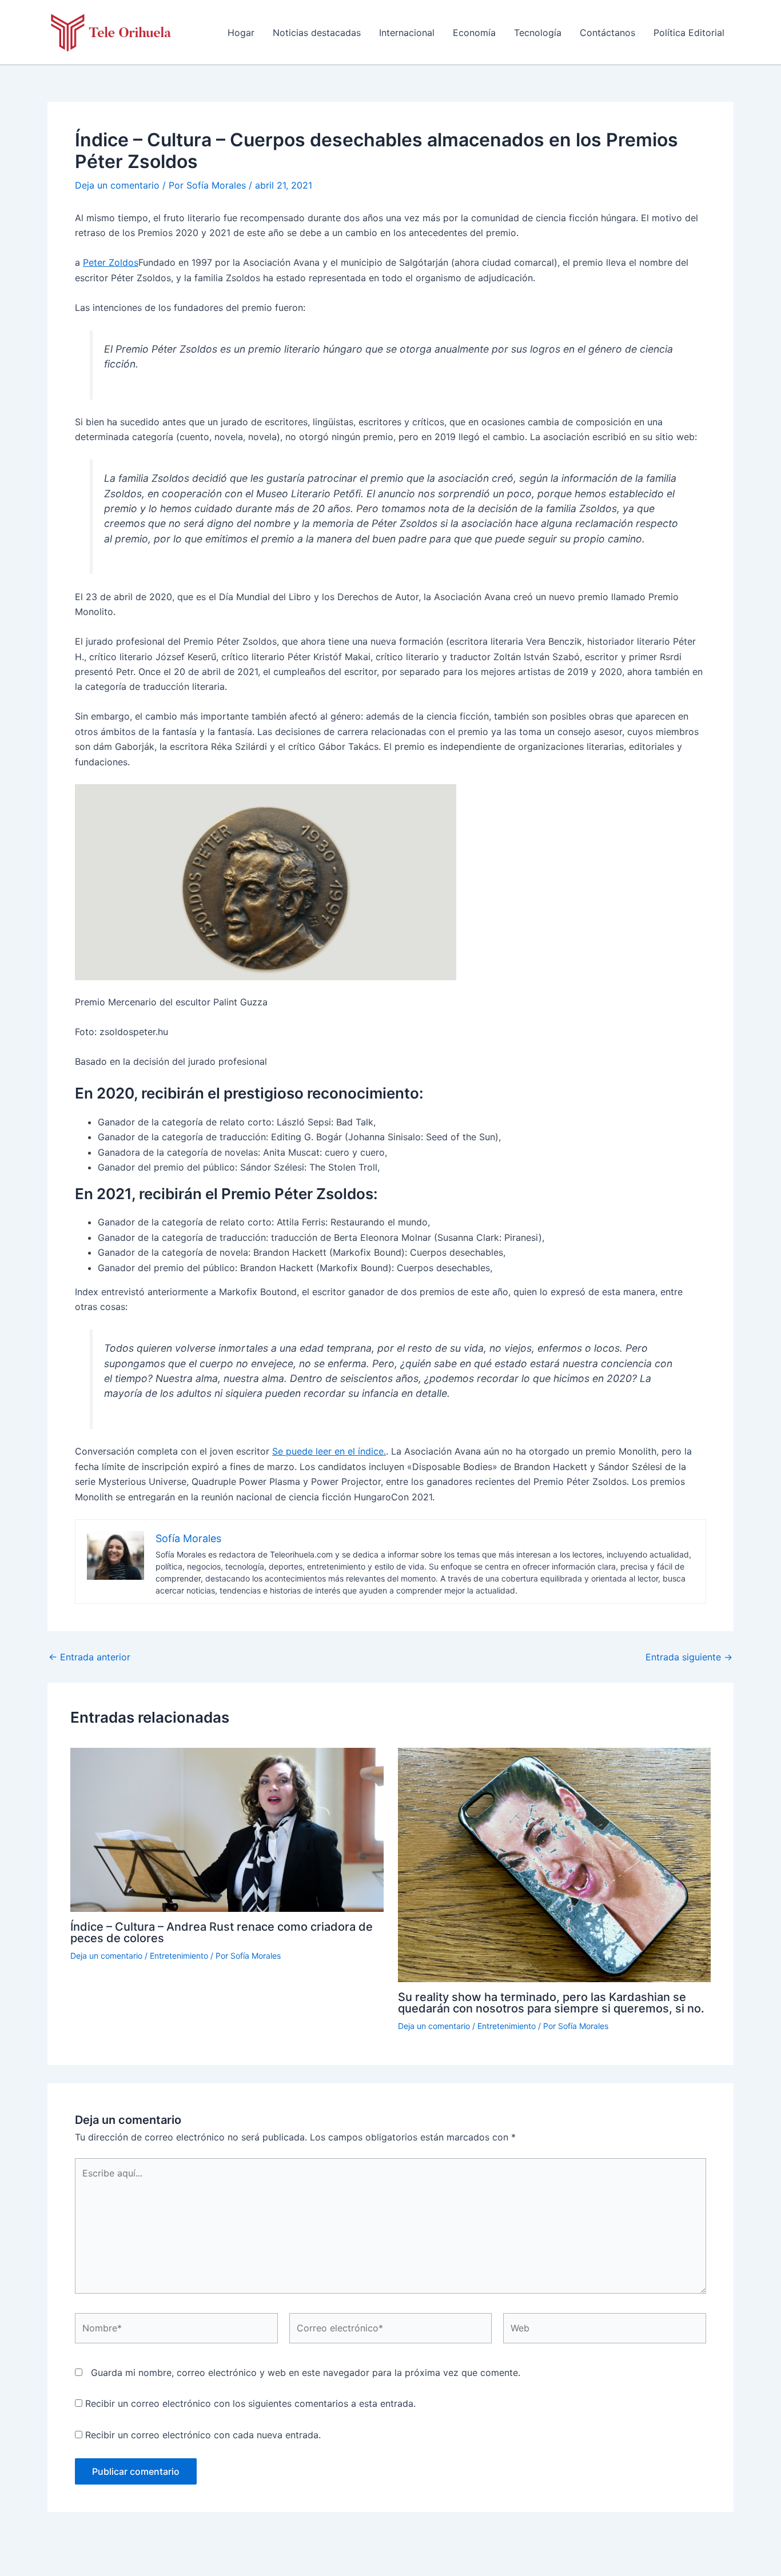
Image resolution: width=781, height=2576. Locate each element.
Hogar (241, 33)
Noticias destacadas (317, 33)
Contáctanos (607, 33)
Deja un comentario (117, 185)
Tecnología (538, 33)
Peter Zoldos (111, 262)
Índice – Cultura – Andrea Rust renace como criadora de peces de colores (222, 1932)
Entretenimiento (179, 1956)
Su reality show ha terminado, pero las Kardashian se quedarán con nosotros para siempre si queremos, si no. (551, 2003)
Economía (474, 33)
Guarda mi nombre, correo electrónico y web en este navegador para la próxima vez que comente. (306, 2373)
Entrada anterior (89, 1657)
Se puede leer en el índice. (329, 1451)
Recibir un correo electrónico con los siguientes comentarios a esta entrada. (250, 2403)
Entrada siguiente (689, 1657)
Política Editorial (689, 33)
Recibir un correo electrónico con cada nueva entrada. (203, 2435)
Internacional (407, 33)
